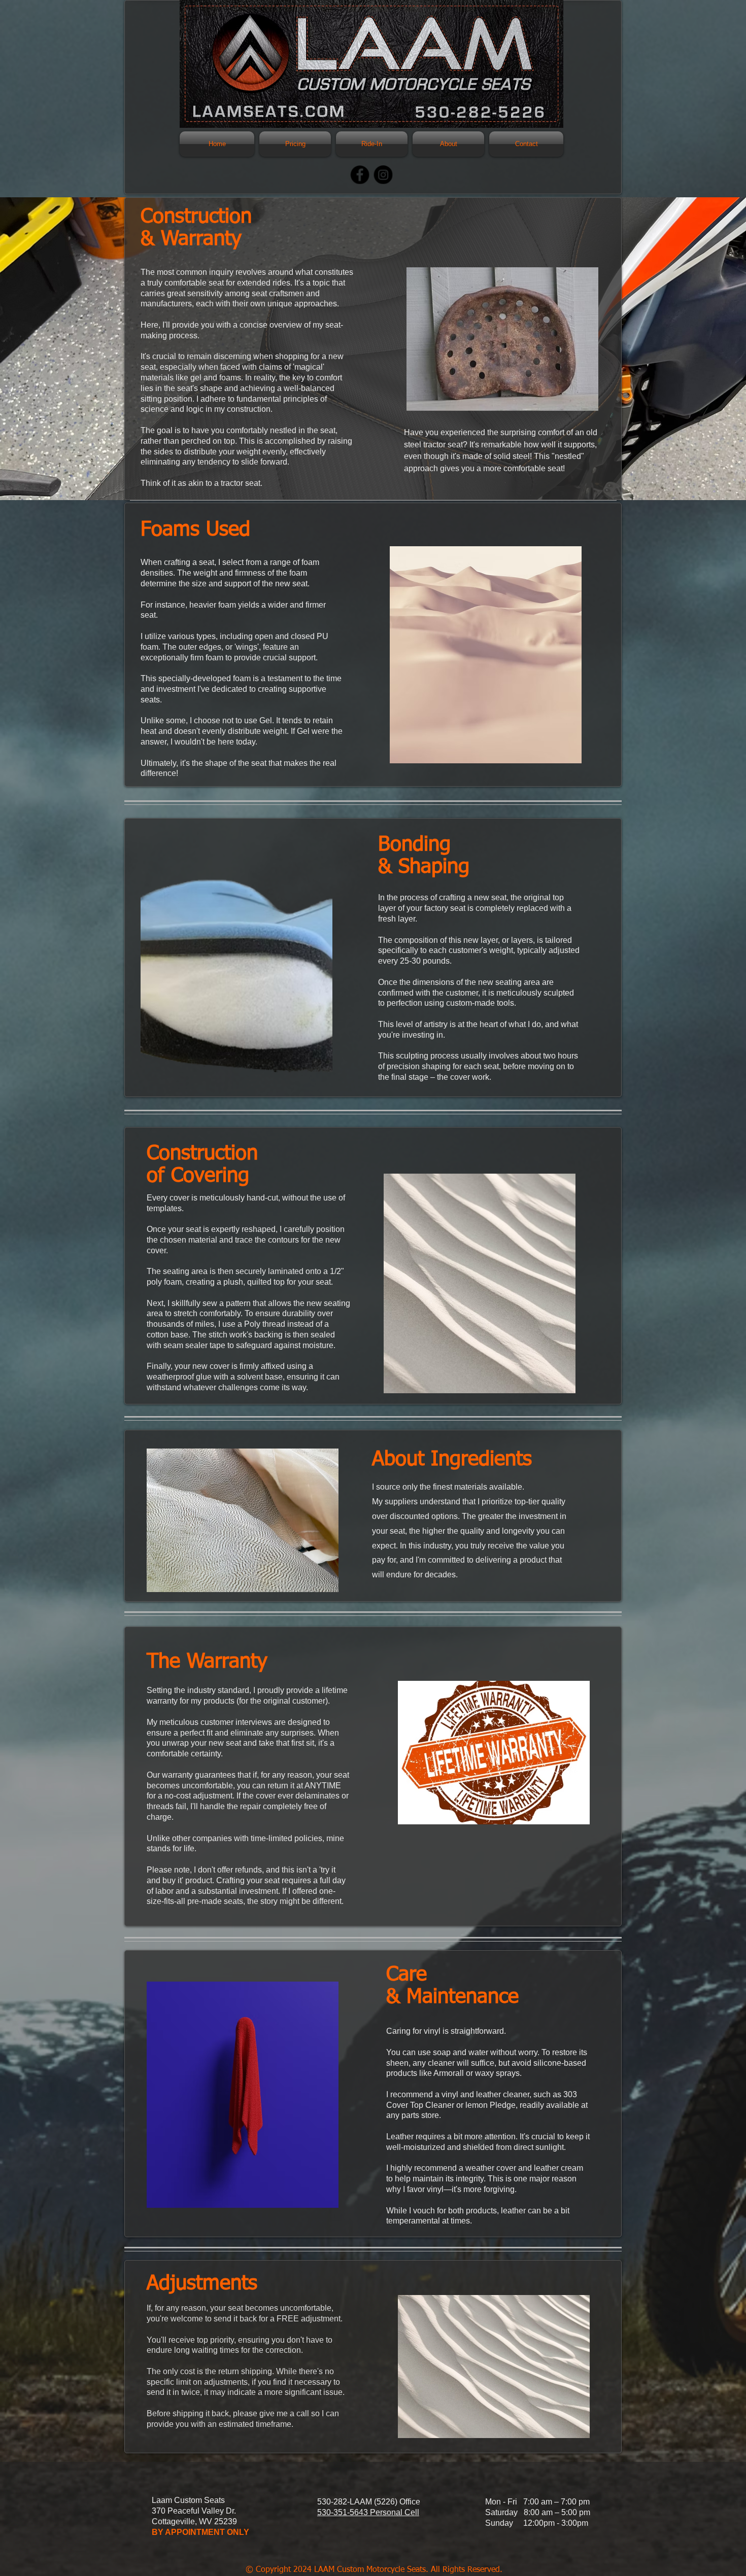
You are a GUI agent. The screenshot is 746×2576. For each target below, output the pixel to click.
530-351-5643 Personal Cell (368, 2512)
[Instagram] (383, 175)
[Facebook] (360, 175)
